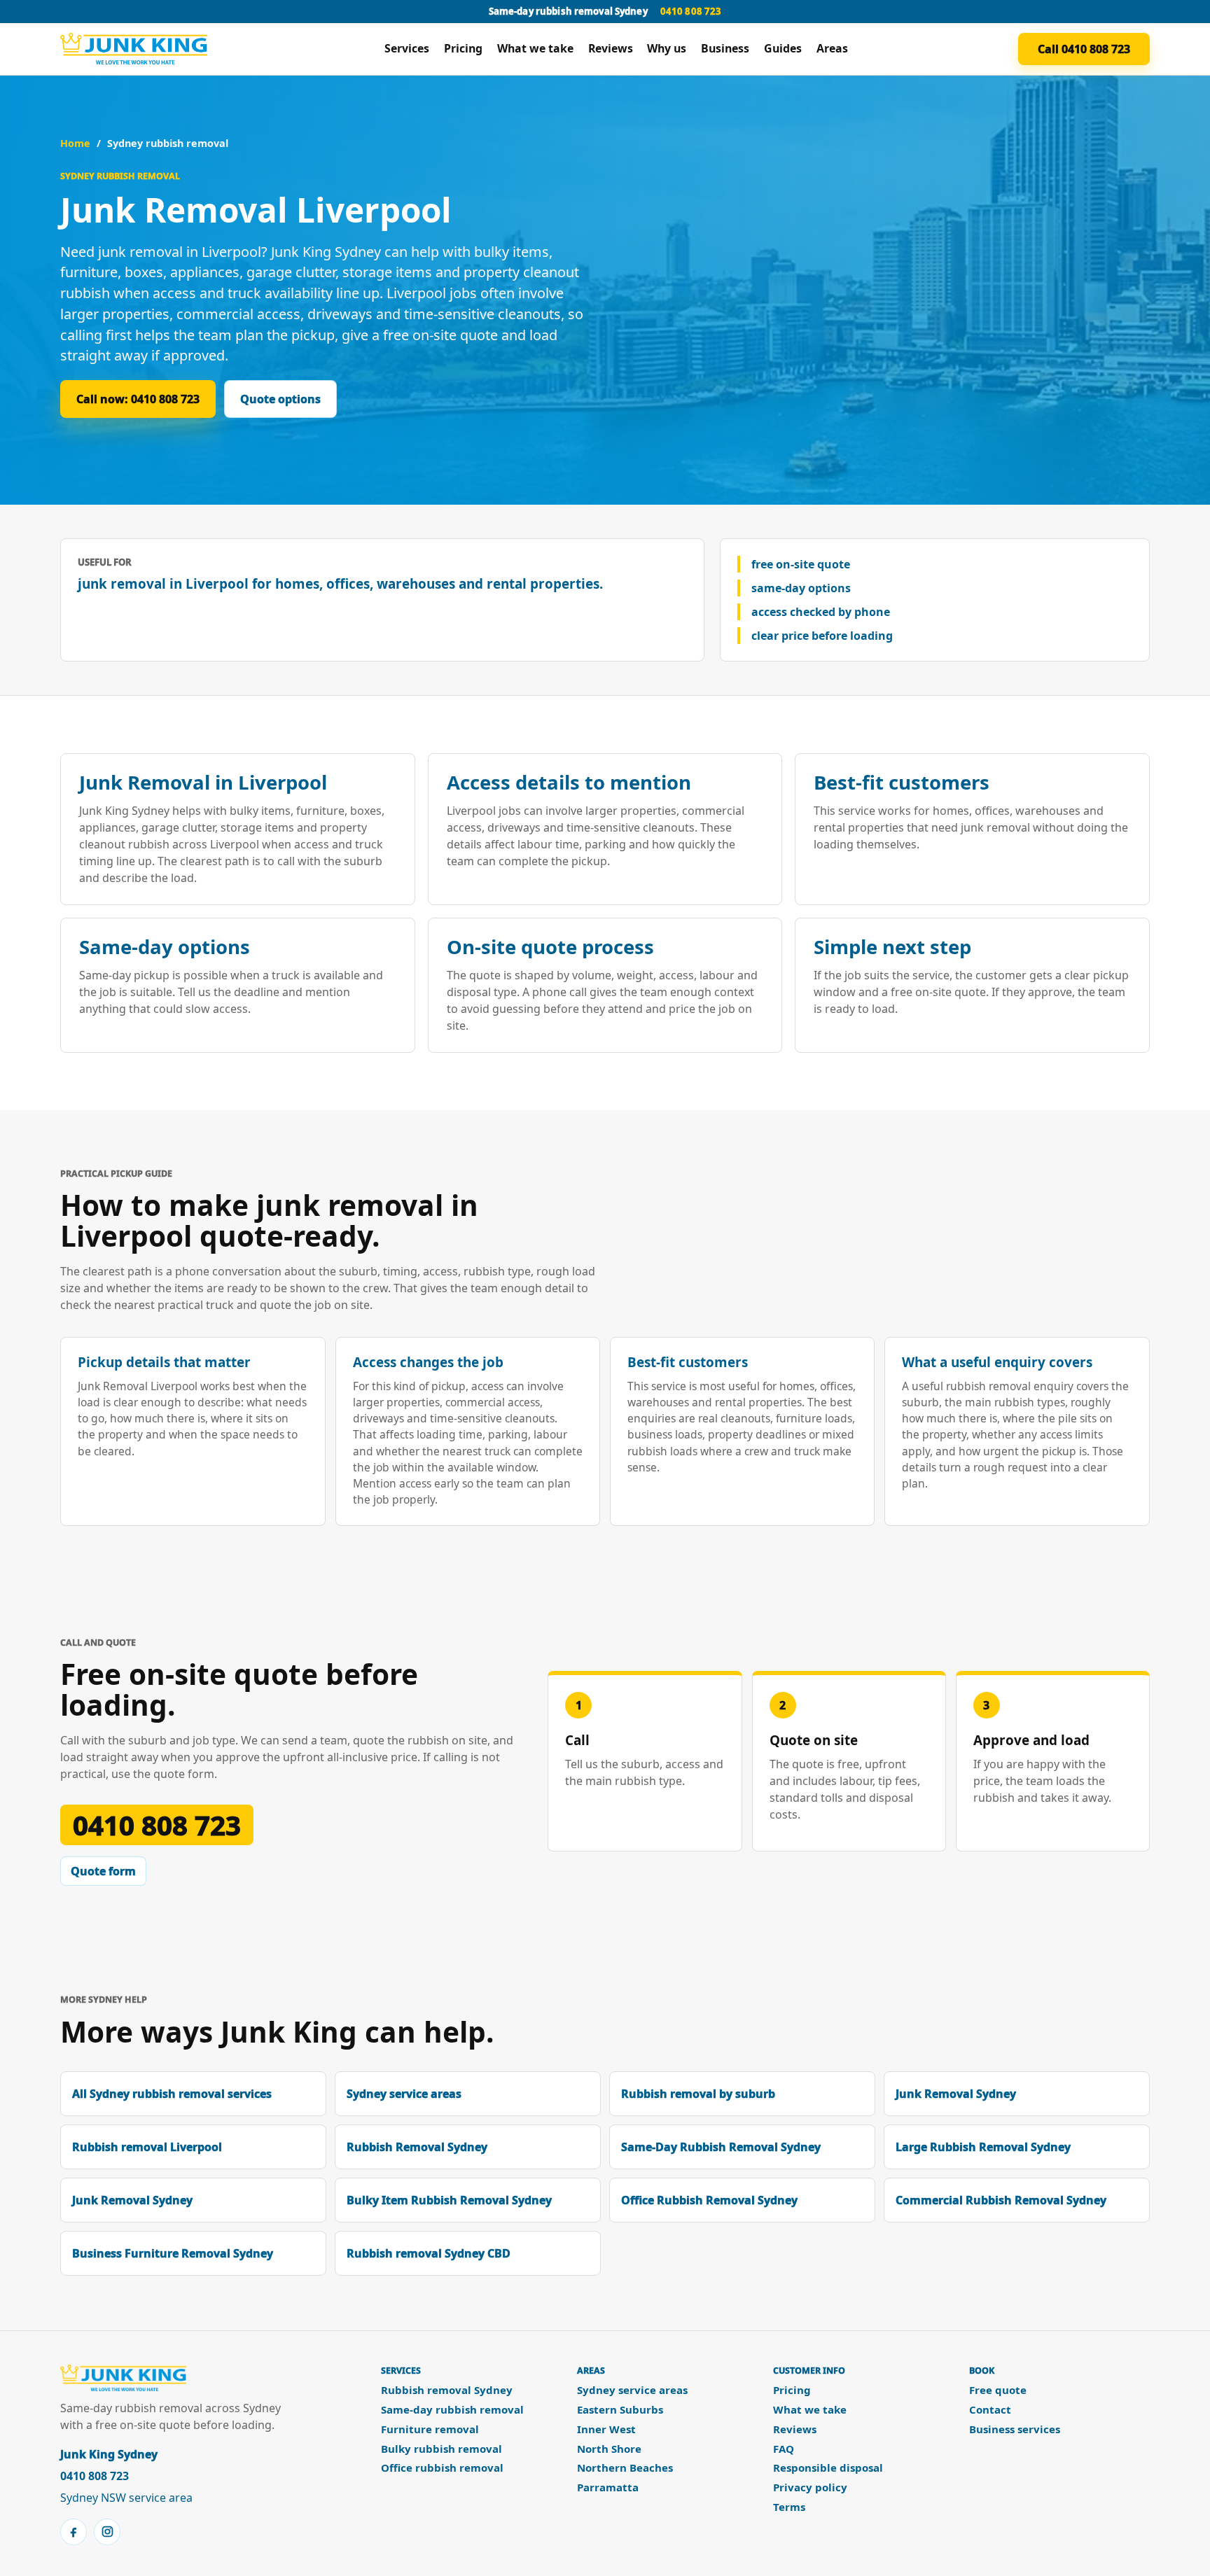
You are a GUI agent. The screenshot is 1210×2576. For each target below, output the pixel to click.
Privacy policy (810, 2487)
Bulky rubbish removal (441, 2449)
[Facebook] (74, 2532)
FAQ (784, 2449)
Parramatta (608, 2487)
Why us (667, 48)
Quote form (103, 1871)
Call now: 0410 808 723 (138, 399)
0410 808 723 (691, 11)
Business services (1015, 2429)
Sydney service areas (404, 2094)
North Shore (609, 2449)
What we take (535, 48)
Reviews (611, 48)
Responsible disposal (828, 2468)
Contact (990, 2410)
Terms (789, 2507)
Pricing (463, 48)
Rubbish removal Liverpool (147, 2147)
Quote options (280, 399)
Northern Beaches (625, 2468)
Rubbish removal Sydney (447, 2390)
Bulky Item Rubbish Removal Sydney (449, 2200)
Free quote (998, 2390)
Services (407, 48)
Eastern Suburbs (620, 2410)
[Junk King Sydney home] (137, 49)
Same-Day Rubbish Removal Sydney (721, 2147)
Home (75, 143)
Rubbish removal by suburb (698, 2094)
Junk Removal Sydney (956, 2094)
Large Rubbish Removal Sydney (983, 2147)
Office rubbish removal (442, 2468)
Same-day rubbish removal (452, 2410)
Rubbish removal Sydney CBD (429, 2253)
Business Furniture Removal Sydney (173, 2253)
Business (725, 48)
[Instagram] (107, 2532)
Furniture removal (430, 2429)
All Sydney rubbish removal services (172, 2094)
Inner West (606, 2429)
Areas (832, 48)
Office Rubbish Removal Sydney (709, 2200)
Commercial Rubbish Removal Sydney (1001, 2200)
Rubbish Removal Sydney (417, 2147)
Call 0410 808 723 (1084, 49)
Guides (783, 48)
